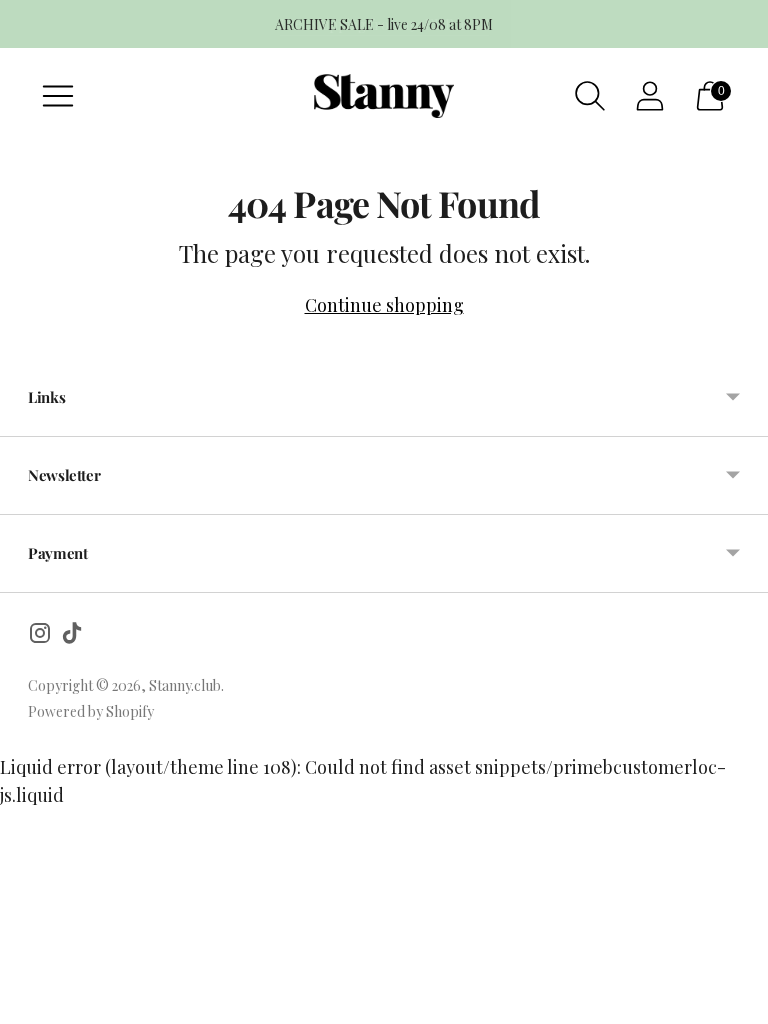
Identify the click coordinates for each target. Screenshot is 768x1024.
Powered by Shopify (91, 711)
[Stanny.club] (384, 96)
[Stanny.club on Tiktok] (72, 636)
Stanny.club (185, 685)
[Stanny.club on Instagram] (40, 636)
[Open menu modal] (58, 96)
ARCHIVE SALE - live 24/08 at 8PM (384, 24)
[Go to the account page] (650, 96)
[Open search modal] (590, 96)
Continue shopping (384, 305)
